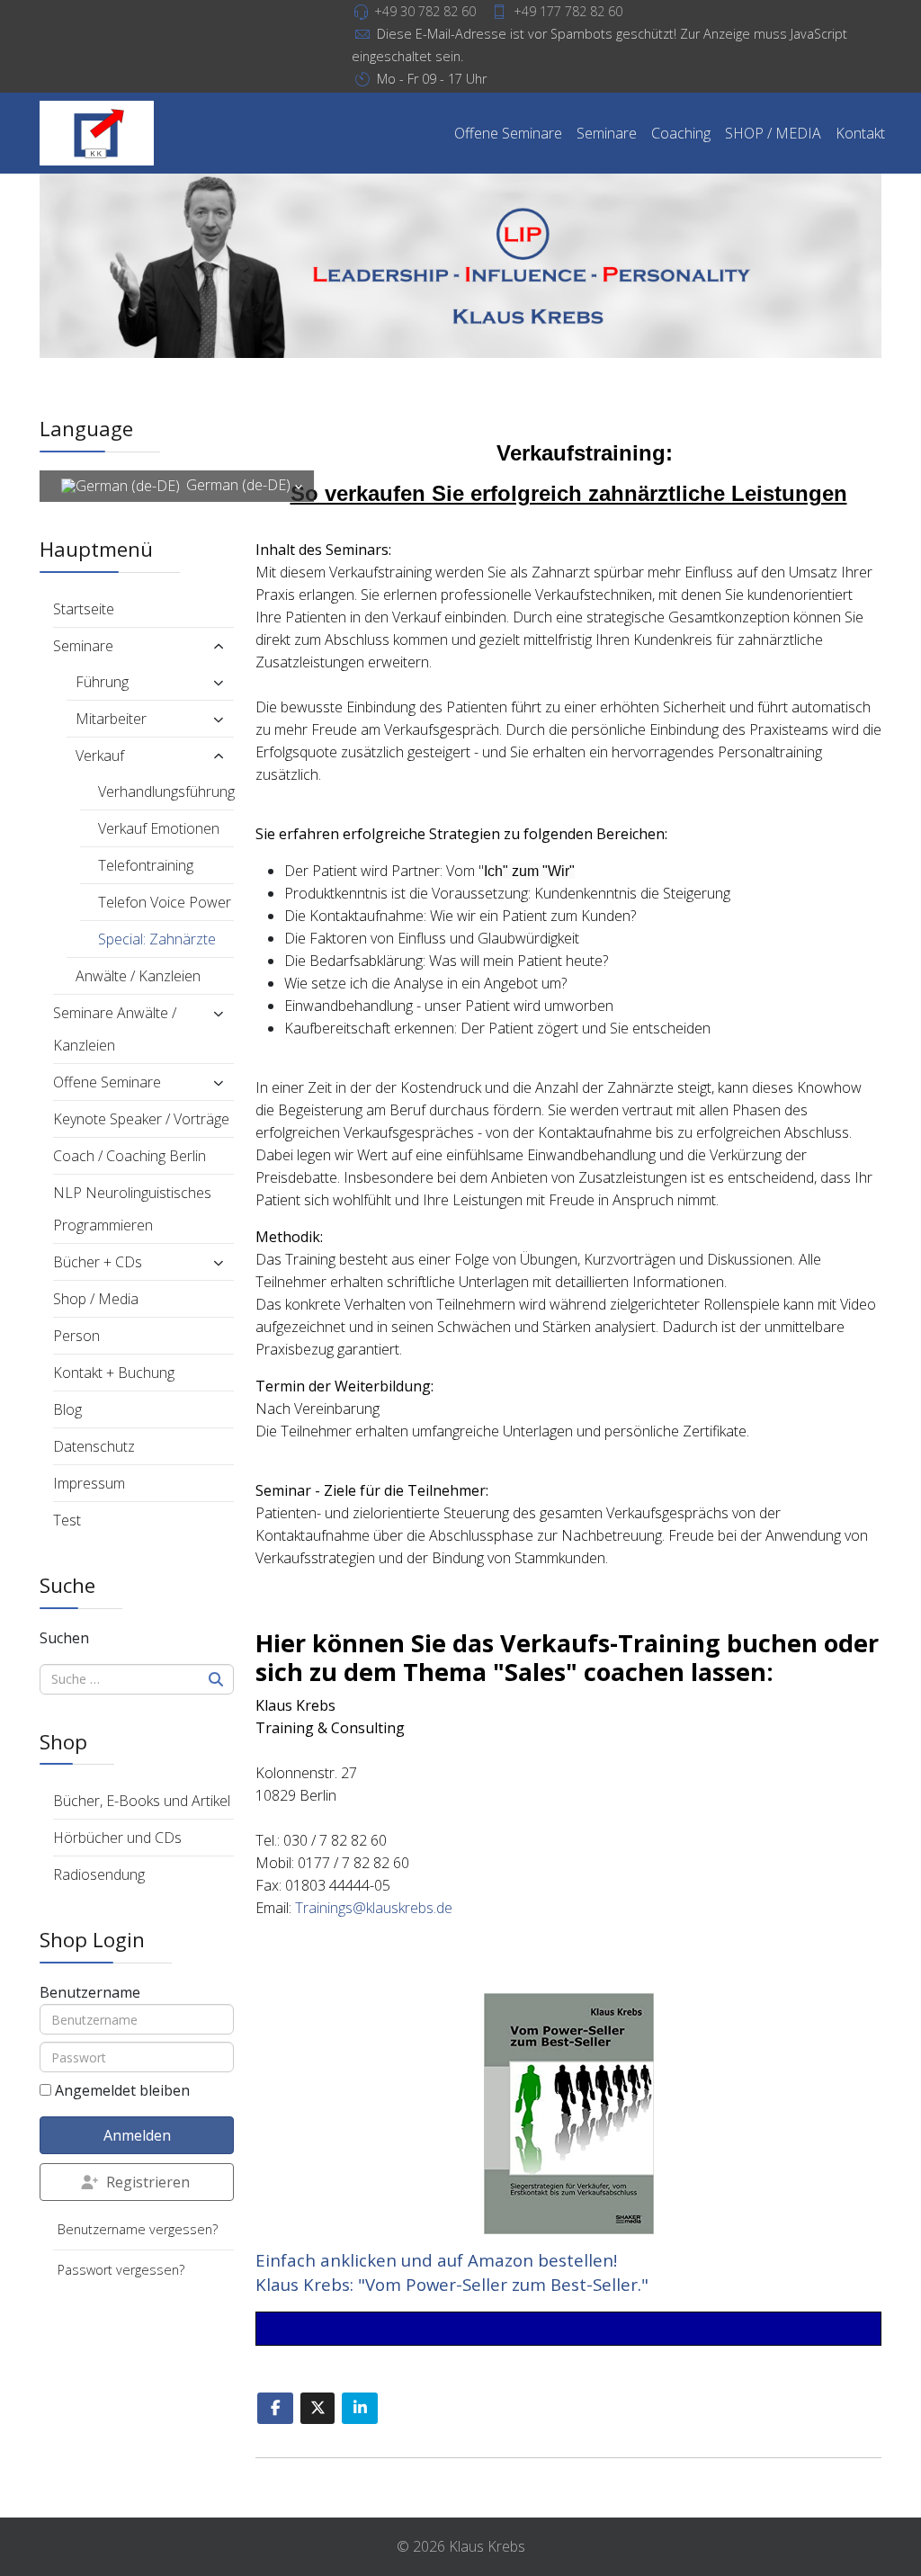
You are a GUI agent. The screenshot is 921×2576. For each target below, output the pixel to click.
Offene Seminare (508, 133)
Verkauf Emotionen (159, 828)
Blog (67, 1409)
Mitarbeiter (111, 719)
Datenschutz (94, 1446)
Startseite (84, 609)
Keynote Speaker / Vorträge (141, 1119)
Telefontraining (146, 865)
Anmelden (137, 2135)
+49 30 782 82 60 (425, 11)
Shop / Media (96, 1299)
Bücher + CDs (98, 1262)
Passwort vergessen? (121, 2270)
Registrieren (148, 2182)
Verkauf (100, 756)
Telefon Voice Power (165, 902)
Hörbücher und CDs (117, 1838)
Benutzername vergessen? (138, 2229)
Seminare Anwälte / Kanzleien (115, 1029)
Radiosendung (99, 1874)
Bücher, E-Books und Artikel (142, 1801)
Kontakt (860, 133)
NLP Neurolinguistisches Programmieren (132, 1209)
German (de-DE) (238, 485)
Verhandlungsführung (166, 792)
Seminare (607, 133)
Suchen (64, 1638)
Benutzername (90, 1992)
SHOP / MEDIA (773, 133)
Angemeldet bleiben (122, 2090)
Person (76, 1336)
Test (67, 1520)
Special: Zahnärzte (157, 939)
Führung (102, 682)
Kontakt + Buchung (114, 1373)
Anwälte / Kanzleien (138, 976)
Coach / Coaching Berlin (130, 1156)
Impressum (89, 1483)
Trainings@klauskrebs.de (374, 1908)
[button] (204, 646)
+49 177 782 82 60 (568, 11)
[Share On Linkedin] (360, 2408)
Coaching (681, 133)
